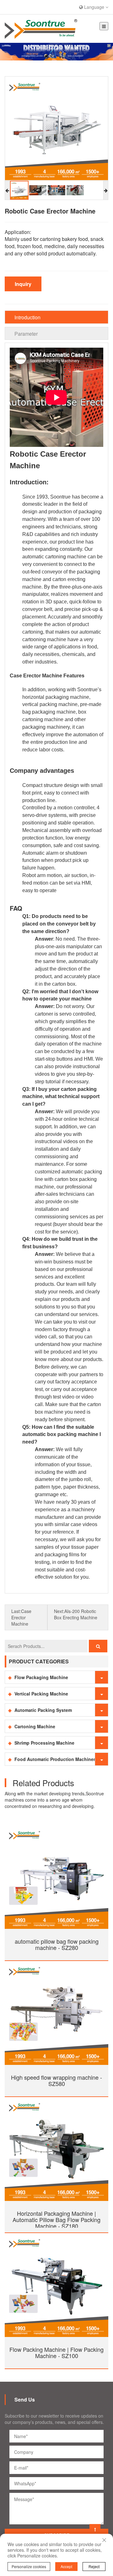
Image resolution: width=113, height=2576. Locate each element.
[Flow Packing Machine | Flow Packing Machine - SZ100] (56, 2284)
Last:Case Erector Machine (21, 1617)
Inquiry (23, 284)
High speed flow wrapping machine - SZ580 (56, 2080)
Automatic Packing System (43, 1710)
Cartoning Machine (35, 1726)
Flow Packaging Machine (41, 1677)
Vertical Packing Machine (41, 1694)
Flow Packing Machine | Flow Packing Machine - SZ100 (56, 2352)
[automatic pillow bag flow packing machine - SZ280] (56, 1876)
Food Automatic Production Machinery (56, 1759)
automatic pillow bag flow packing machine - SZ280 (57, 1944)
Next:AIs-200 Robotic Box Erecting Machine (76, 1614)
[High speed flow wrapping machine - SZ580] (56, 2012)
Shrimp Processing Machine (44, 1743)
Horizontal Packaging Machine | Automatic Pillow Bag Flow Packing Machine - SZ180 (56, 2220)
